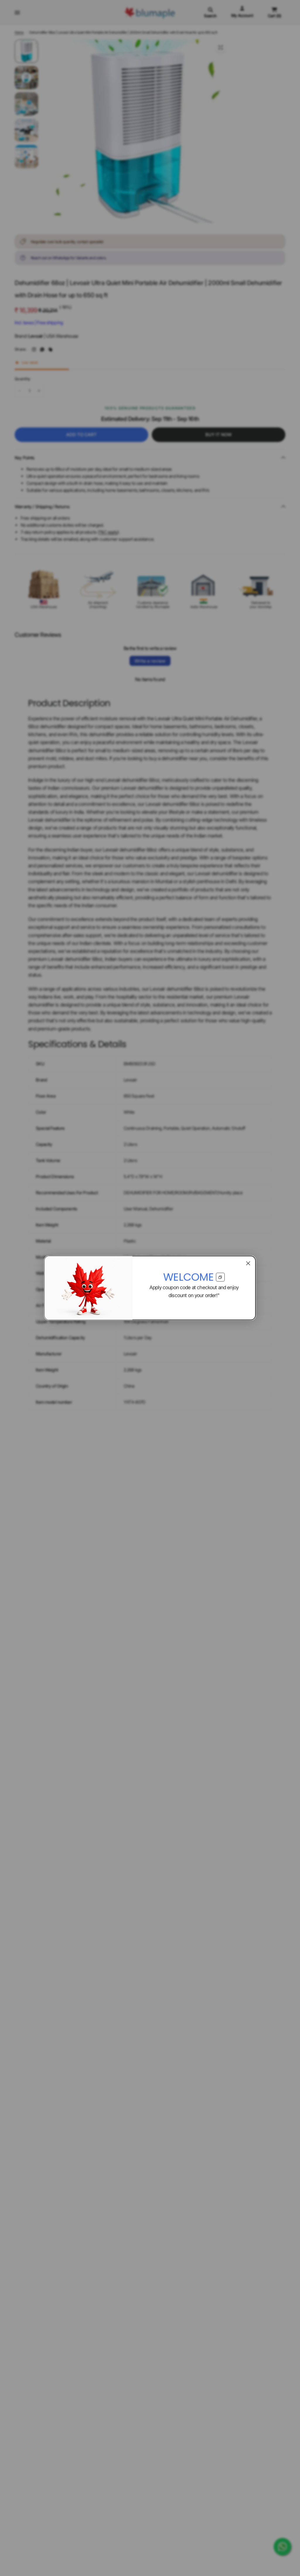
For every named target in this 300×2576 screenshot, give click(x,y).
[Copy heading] (220, 1277)
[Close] (248, 1263)
